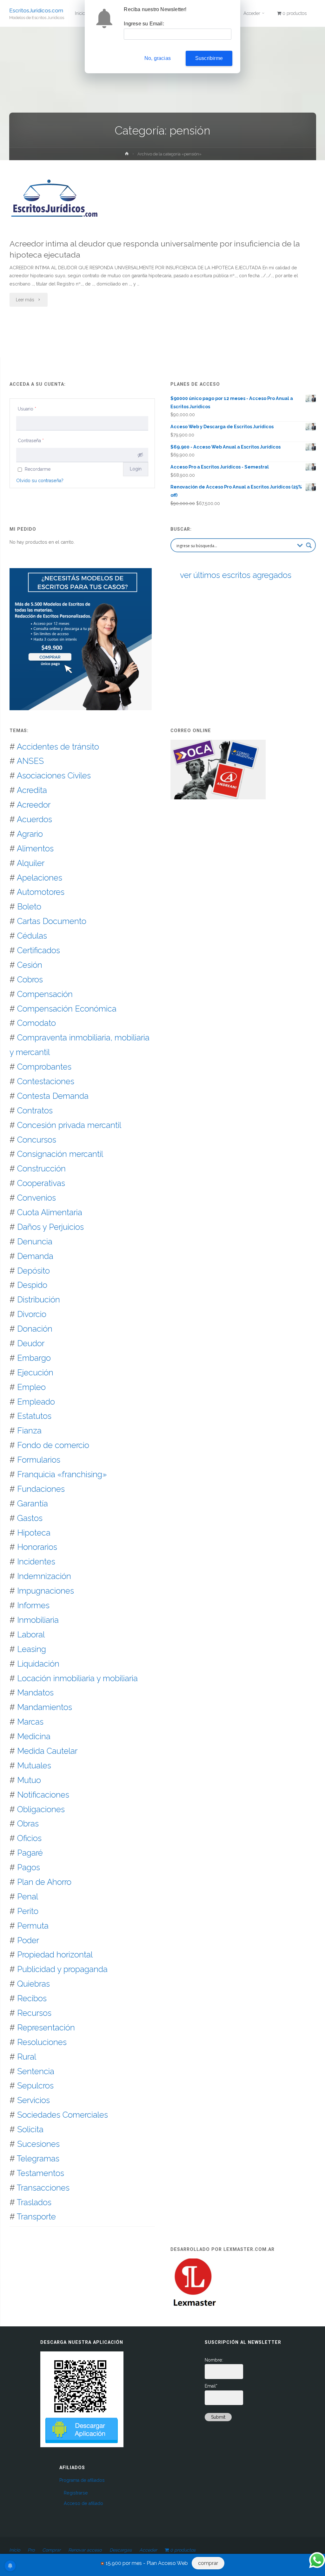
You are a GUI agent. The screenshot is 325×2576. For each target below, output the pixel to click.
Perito (28, 1911)
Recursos (34, 2013)
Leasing (32, 1649)
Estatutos (34, 1416)
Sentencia (36, 2071)
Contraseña (31, 441)
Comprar (51, 2550)
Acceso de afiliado (83, 2503)
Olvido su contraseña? (40, 481)
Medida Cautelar (47, 1751)
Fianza (29, 1431)
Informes (33, 1605)
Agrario (30, 834)
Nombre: (214, 2360)
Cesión (30, 965)
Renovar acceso (85, 2550)
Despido (32, 1285)
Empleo (31, 1387)
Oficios (29, 1838)
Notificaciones (43, 1795)
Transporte (36, 2217)
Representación (46, 2028)
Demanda (35, 1256)
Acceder (148, 2550)
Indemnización (44, 1576)
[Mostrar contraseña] (140, 455)
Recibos (32, 1998)
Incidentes (36, 1562)
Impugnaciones (46, 1591)
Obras (28, 1824)
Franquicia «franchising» (62, 1474)
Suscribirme (209, 58)
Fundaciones (41, 1489)
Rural (27, 2057)
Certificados (39, 950)
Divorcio (32, 1314)
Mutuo (29, 1780)
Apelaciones (40, 878)
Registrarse (76, 2493)
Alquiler (31, 863)
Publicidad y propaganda (62, 1969)
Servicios (33, 2100)
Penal (28, 1897)
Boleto (29, 907)
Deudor (31, 1343)
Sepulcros (35, 2086)
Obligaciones (41, 1809)
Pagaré (30, 1853)
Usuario (27, 409)
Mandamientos (45, 1707)
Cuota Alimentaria (50, 1212)
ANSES (30, 761)
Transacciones (43, 2188)
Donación (35, 1329)
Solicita (30, 2129)
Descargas (121, 2550)
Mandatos (35, 1693)
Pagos (29, 1867)
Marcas (30, 1722)
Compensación (45, 994)
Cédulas (32, 936)
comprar (208, 2563)
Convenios (36, 1198)
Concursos (37, 1140)
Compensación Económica (67, 1009)
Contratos (35, 1111)
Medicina (34, 1736)
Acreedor (34, 805)
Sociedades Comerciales (63, 2115)
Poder (28, 1940)
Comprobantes (44, 1067)
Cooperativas (41, 1183)
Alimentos (35, 849)
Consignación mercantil (60, 1154)
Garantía (33, 1504)
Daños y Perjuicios (50, 1227)
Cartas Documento (52, 921)
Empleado (36, 1402)
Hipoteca (34, 1533)
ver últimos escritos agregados (236, 575)
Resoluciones (42, 2042)
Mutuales (34, 1766)
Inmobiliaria (38, 1620)
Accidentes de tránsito (58, 747)
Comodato (36, 1023)
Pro (31, 2550)
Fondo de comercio (53, 1445)
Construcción (41, 1169)
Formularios (39, 1460)
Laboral (31, 1635)
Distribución (39, 1300)
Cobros (30, 980)
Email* (211, 2386)
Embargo (34, 1358)
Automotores (41, 892)
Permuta (33, 1926)
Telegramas (38, 2159)
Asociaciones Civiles (54, 776)
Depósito (33, 1271)
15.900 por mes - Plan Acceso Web (147, 2563)
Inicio (15, 2550)
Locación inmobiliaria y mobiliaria (77, 1678)
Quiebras (33, 1984)
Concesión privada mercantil (69, 1125)
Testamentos (40, 2173)
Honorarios (37, 1547)
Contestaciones (46, 1081)
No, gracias (158, 58)
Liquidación (38, 1664)
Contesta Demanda (53, 1096)
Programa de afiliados (82, 2480)
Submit (218, 2417)
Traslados (34, 2202)
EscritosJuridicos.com (36, 10)
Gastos (30, 1518)
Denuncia (35, 1242)
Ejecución (35, 1373)
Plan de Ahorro (44, 1882)
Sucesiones (38, 2144)
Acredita (32, 790)
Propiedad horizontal (55, 1955)
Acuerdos (34, 819)
